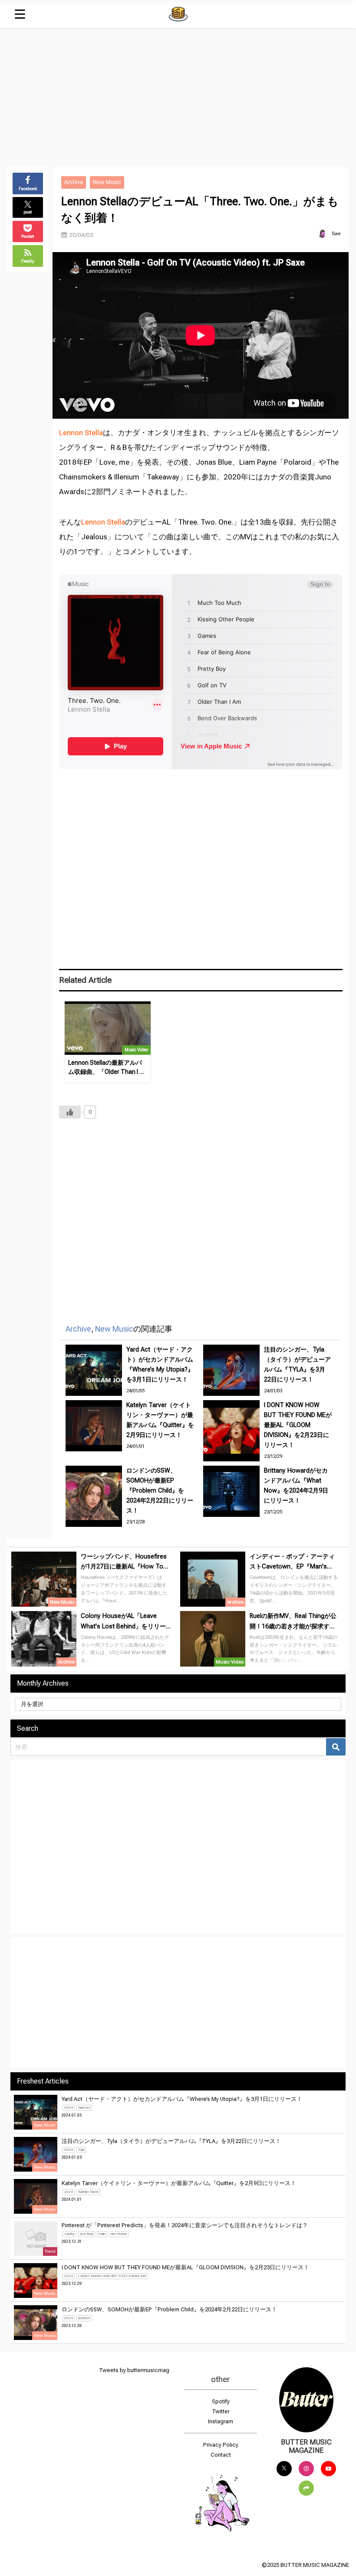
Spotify (221, 2401)
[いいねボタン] (70, 1112)
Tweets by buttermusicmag (134, 2370)
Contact (221, 2455)
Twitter (221, 2411)
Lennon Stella (81, 433)
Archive (74, 182)
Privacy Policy (221, 2445)
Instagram (221, 2421)
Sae (336, 233)
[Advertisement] (178, 93)
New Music (107, 182)
